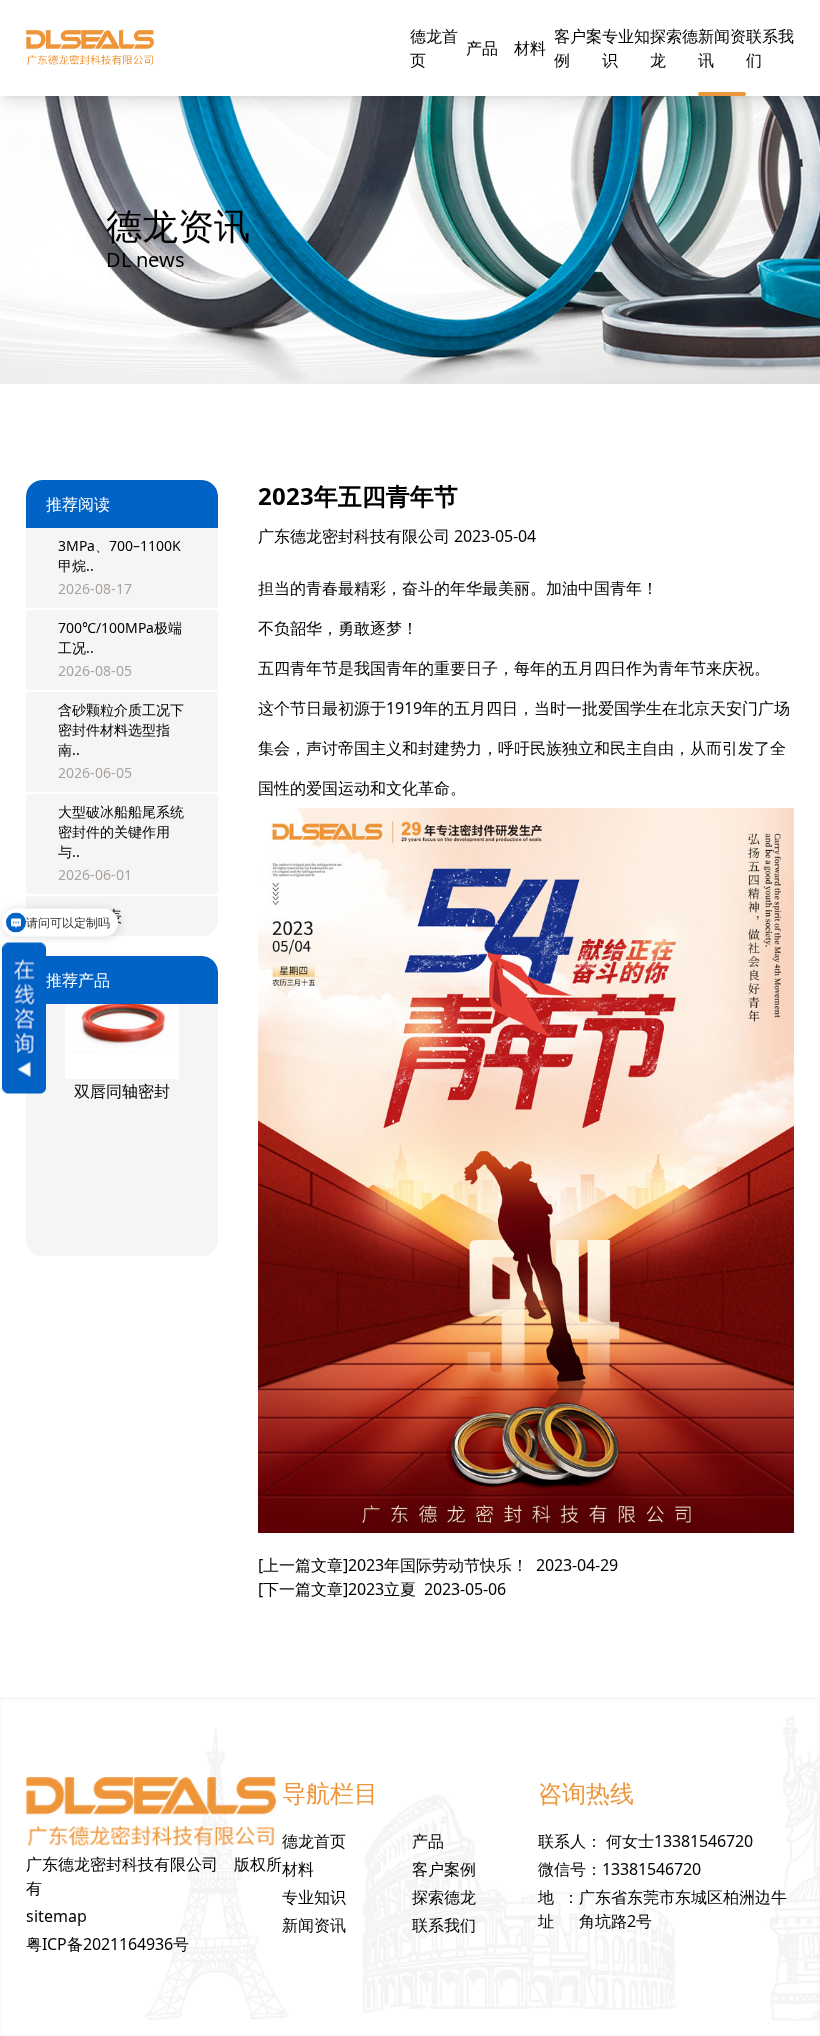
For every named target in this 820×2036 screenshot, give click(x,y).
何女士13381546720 (679, 1841)
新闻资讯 (722, 48)
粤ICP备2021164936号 (107, 1944)
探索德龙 (674, 48)
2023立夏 (382, 1589)
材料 (530, 48)
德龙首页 (434, 48)
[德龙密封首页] (90, 48)
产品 (482, 48)
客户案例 (578, 48)
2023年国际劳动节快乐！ (438, 1565)
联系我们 (770, 48)
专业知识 (626, 48)
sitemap (56, 1916)
